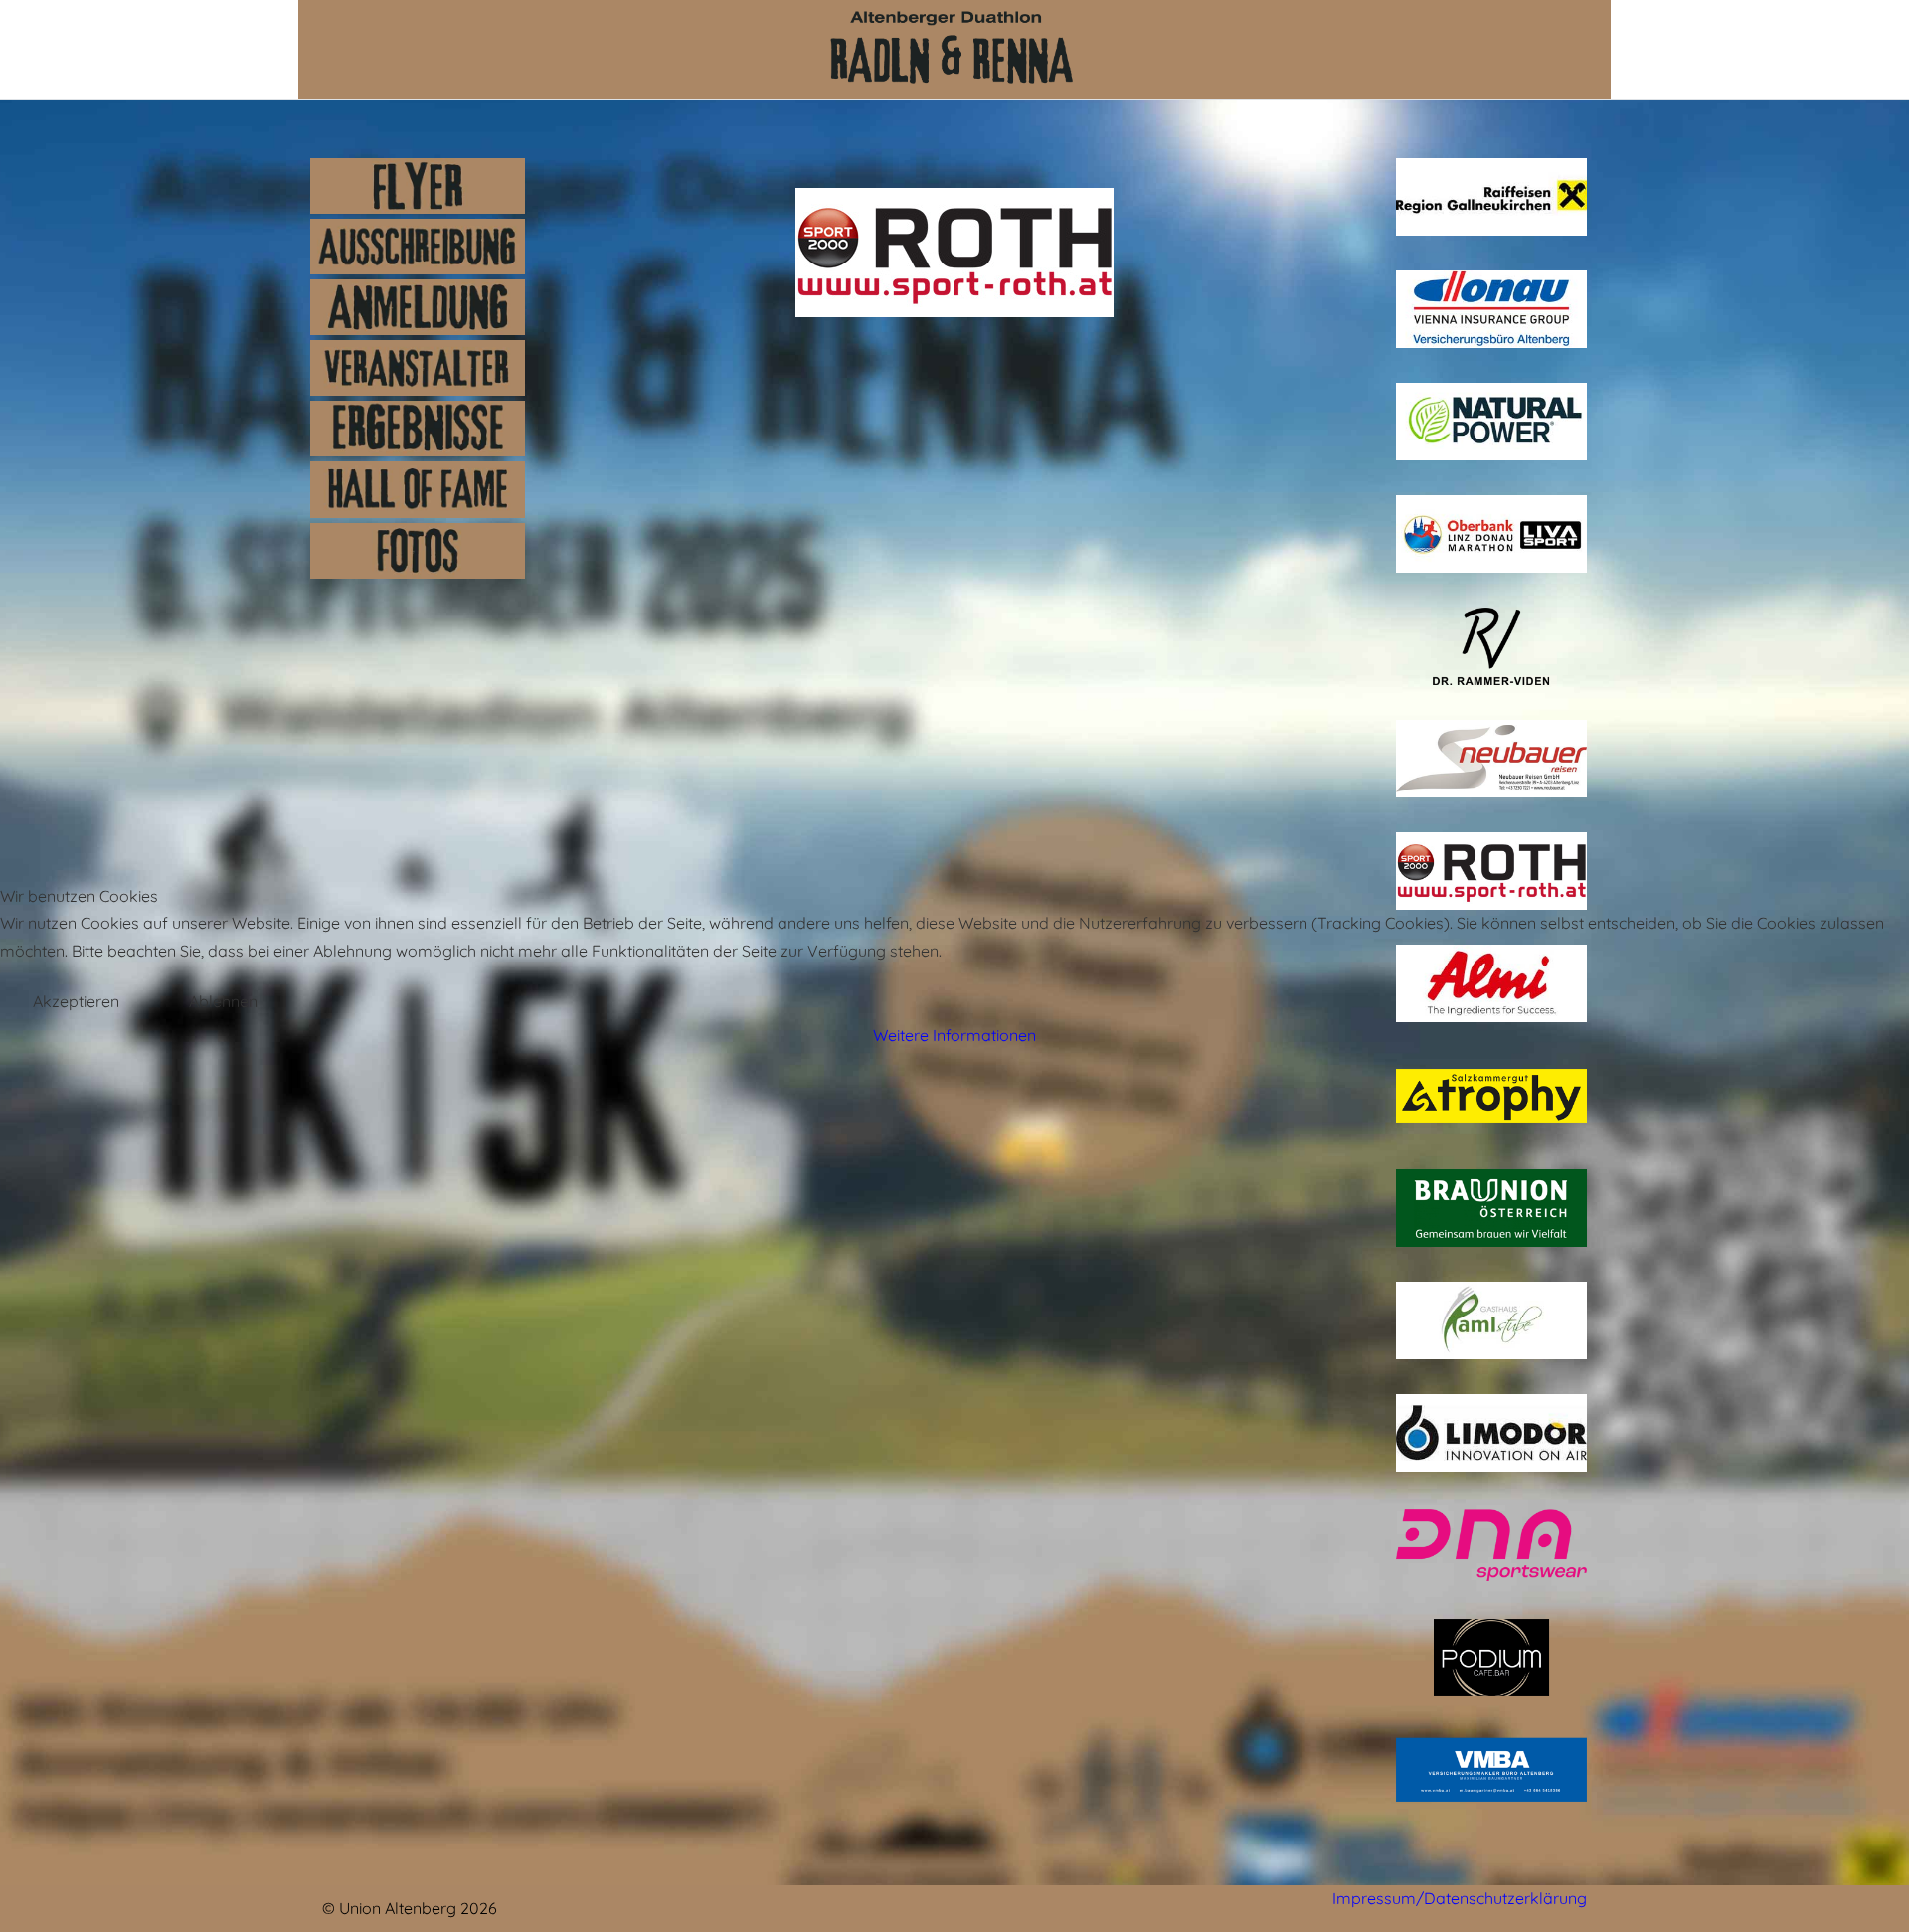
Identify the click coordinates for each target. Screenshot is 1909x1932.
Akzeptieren (76, 1001)
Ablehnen (223, 1001)
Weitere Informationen (954, 1035)
